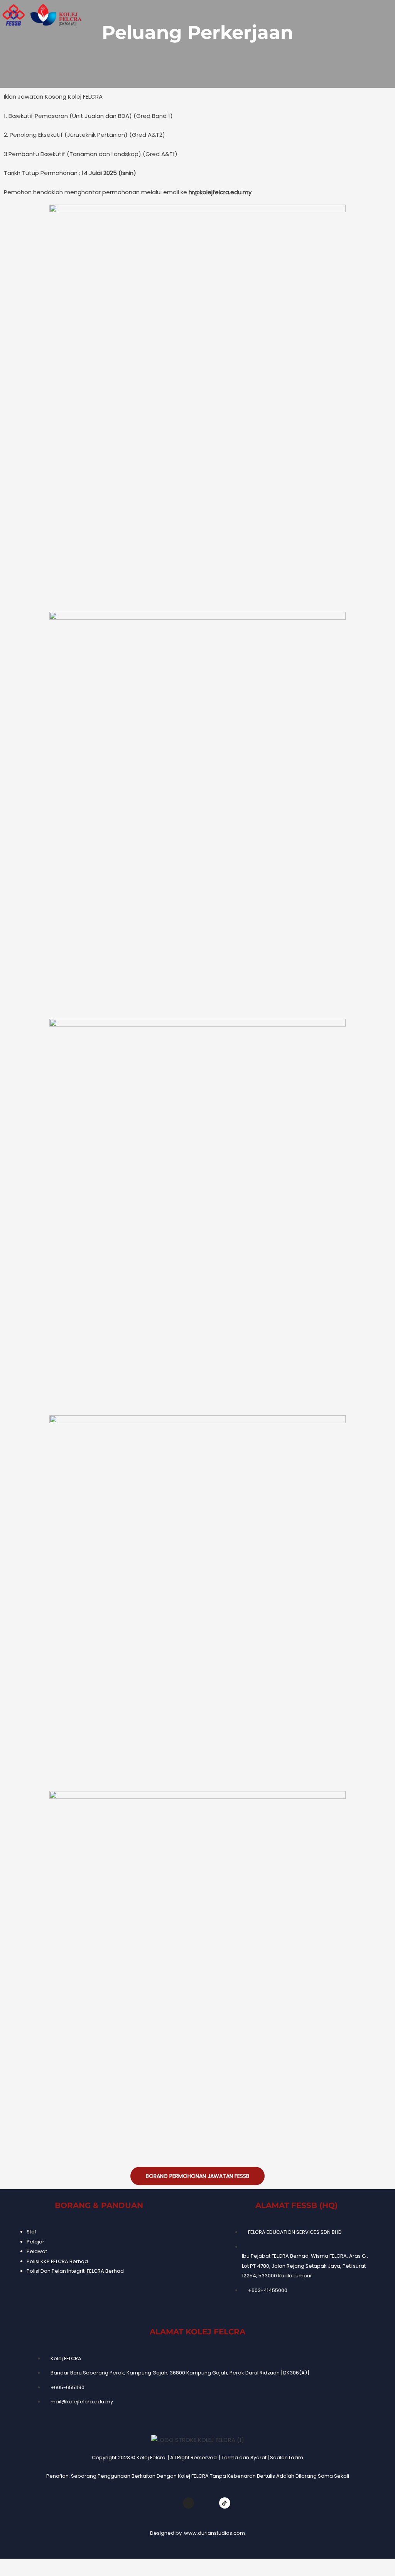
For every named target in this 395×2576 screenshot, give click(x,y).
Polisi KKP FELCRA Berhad (57, 2261)
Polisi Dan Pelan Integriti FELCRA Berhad (75, 2271)
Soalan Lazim (287, 2458)
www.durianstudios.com (214, 2533)
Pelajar (35, 2242)
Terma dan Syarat (244, 2458)
